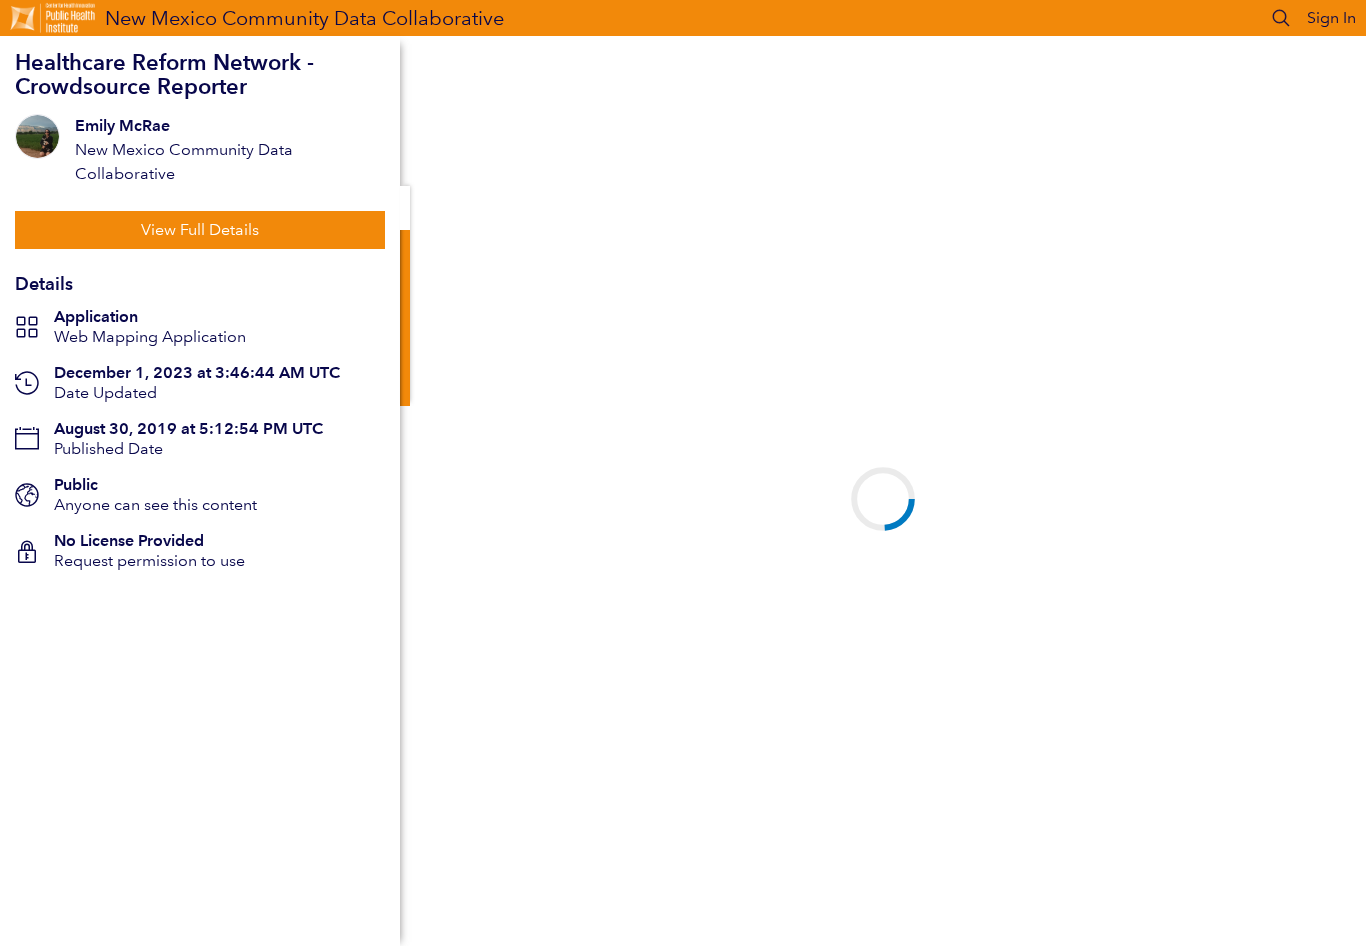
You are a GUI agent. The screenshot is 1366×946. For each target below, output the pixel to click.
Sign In (1331, 17)
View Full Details (200, 229)
